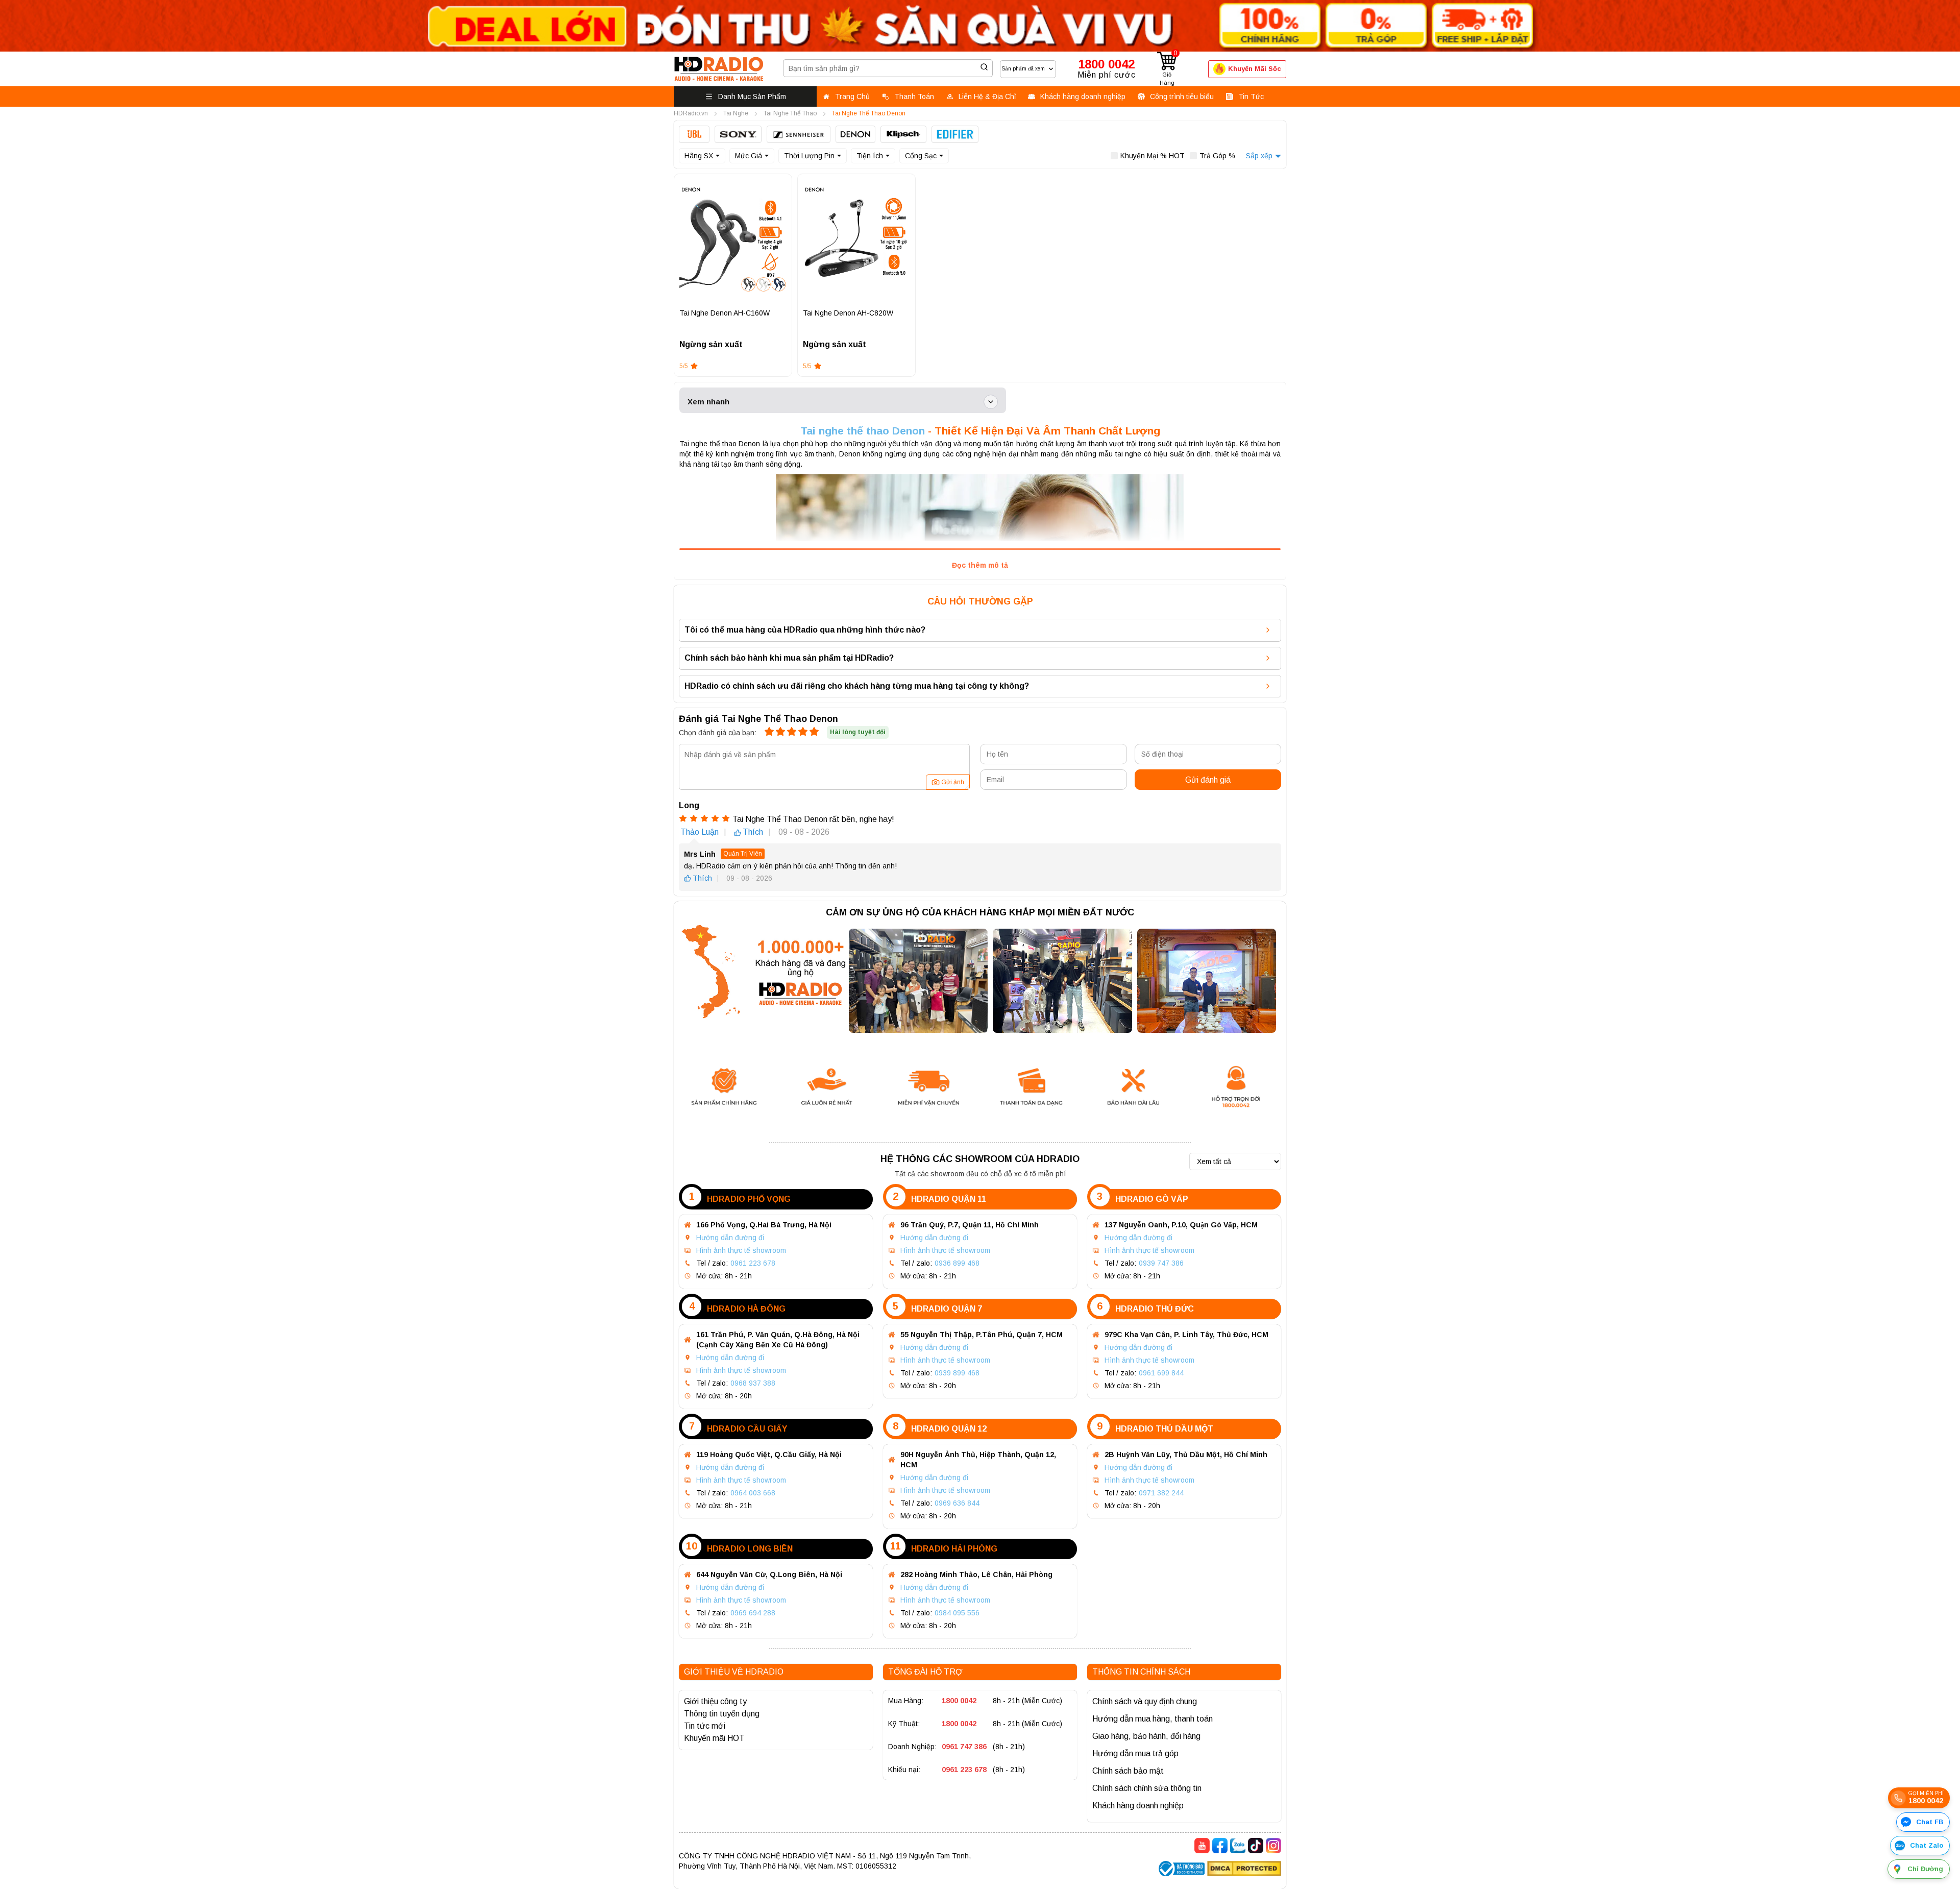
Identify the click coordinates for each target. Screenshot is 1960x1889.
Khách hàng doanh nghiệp (1138, 1806)
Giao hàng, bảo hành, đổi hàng (1146, 1736)
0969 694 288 (753, 1613)
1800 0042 (959, 1701)
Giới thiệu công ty (715, 1701)
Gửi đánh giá (1208, 780)
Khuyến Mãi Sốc (1255, 69)
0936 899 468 (957, 1263)
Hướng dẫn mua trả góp (1135, 1753)
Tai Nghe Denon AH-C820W (848, 313)
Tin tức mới (705, 1726)
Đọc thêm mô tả (980, 565)
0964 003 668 (753, 1493)
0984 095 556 (957, 1613)
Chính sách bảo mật (1128, 1771)
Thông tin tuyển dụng (722, 1714)
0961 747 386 (964, 1747)
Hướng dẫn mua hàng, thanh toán (1153, 1719)
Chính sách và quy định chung (1145, 1701)
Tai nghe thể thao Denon (863, 431)
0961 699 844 (1161, 1373)
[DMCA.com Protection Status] (1244, 1870)
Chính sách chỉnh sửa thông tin (1147, 1788)
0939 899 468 (957, 1373)
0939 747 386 (1161, 1263)
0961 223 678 (753, 1263)
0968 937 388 (753, 1383)
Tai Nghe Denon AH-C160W (725, 313)
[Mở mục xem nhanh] (991, 402)
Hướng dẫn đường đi (730, 1238)
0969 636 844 (957, 1503)
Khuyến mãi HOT (714, 1738)
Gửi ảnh (953, 782)
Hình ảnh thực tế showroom (741, 1250)
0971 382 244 (1161, 1493)
